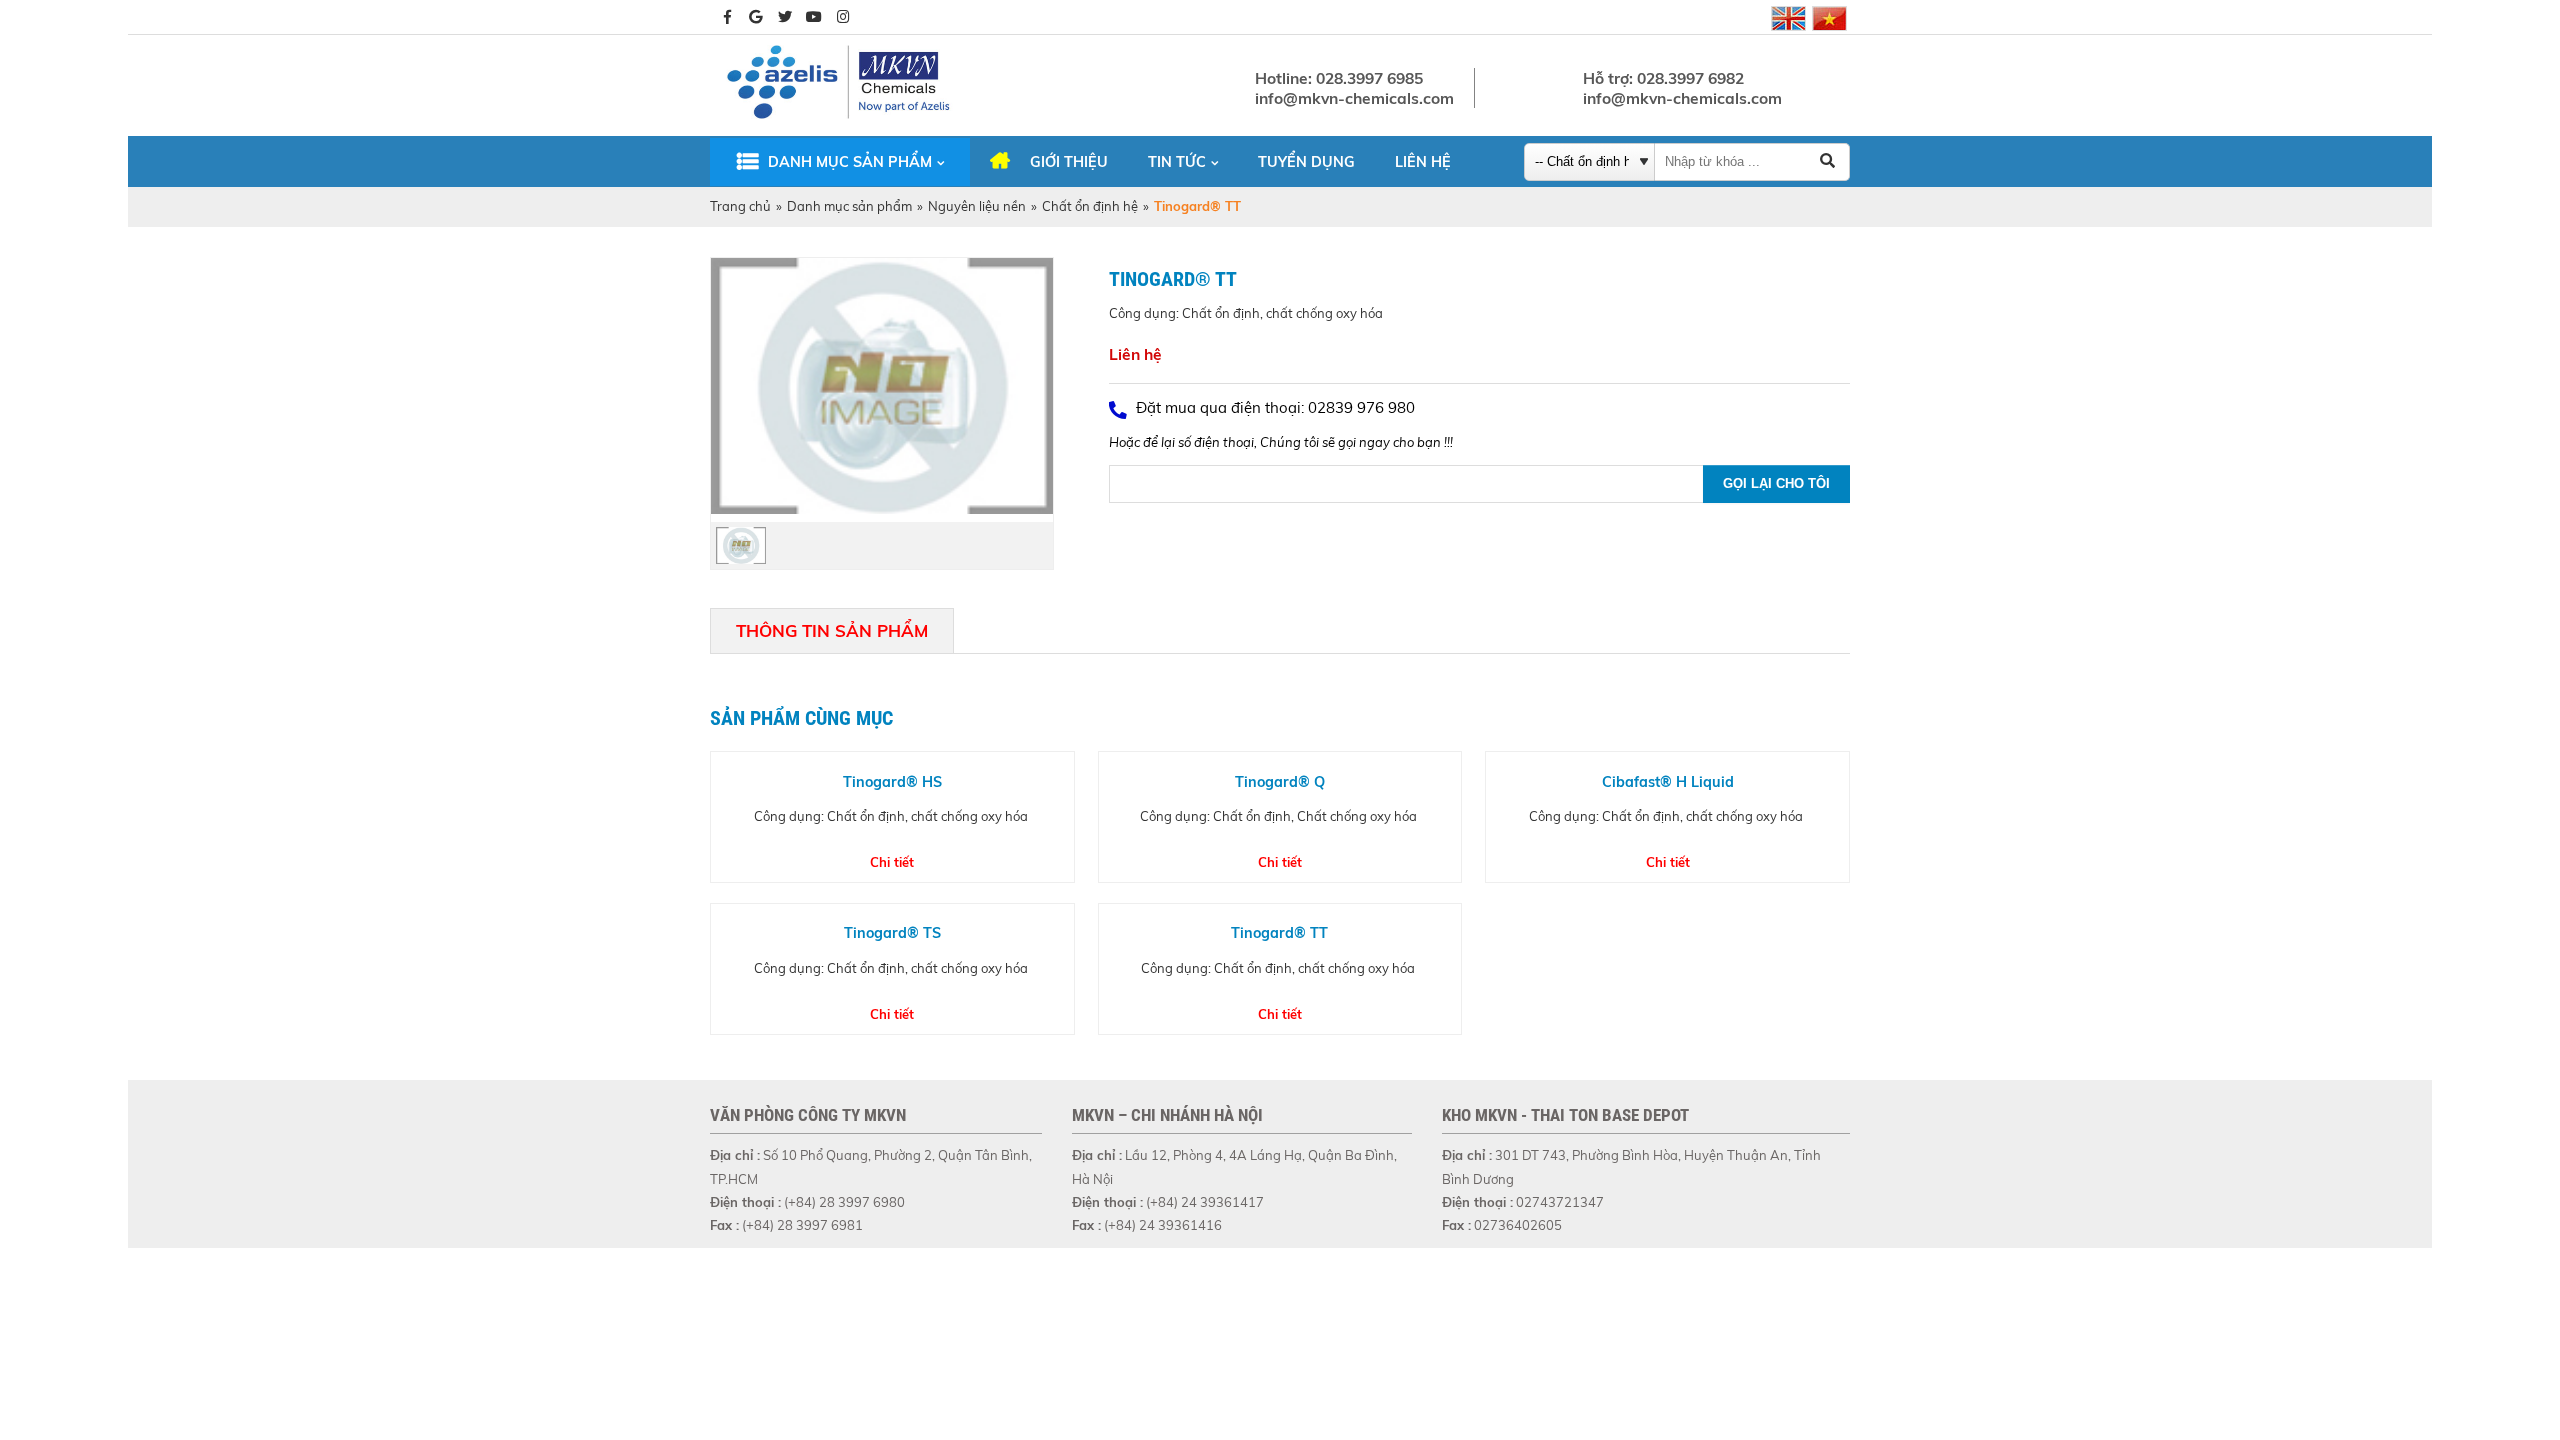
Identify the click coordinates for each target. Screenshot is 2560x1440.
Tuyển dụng (1306, 162)
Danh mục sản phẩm (850, 162)
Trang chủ (740, 206)
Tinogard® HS (892, 782)
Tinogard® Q (1280, 782)
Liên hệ (1423, 162)
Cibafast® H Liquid (1668, 782)
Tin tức (1177, 162)
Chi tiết (892, 862)
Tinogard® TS (892, 933)
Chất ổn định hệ (1090, 206)
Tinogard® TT (1279, 933)
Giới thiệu (1069, 162)
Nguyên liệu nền (977, 206)
